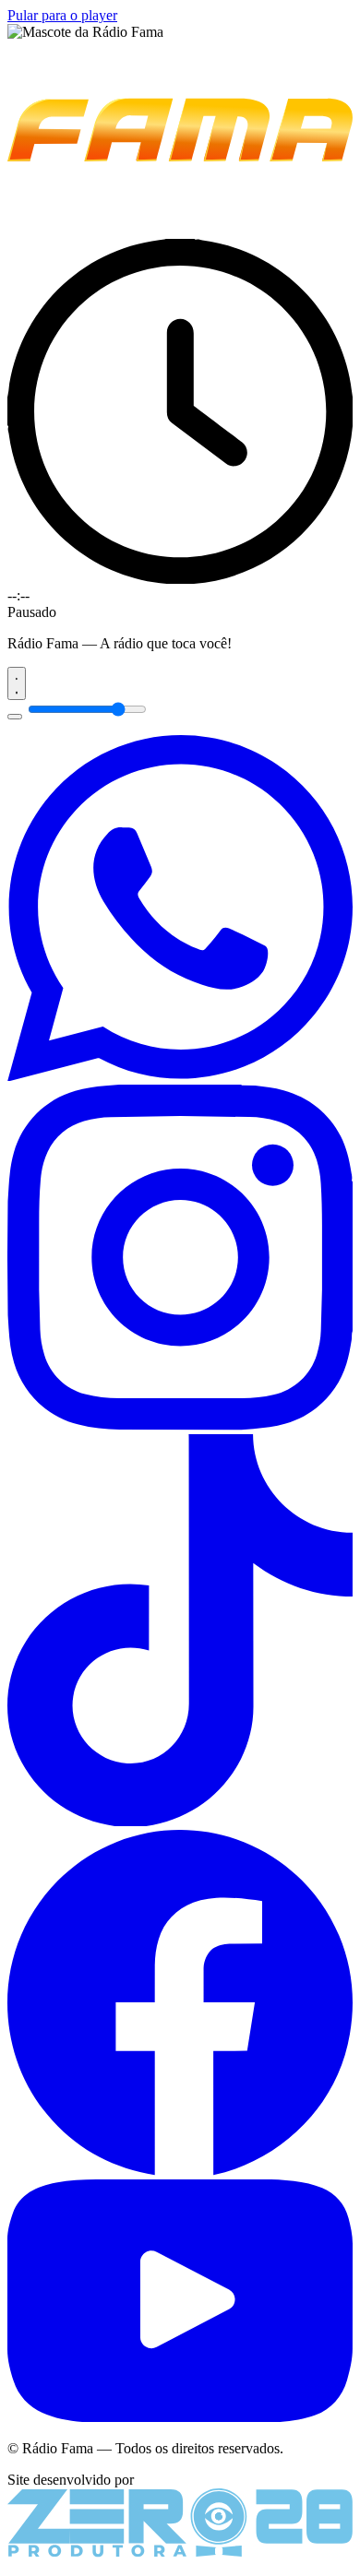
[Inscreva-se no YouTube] (180, 2417)
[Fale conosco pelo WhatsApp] (180, 1076)
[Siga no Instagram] (180, 1425)
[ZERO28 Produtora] (180, 2552)
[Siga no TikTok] (180, 1821)
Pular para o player (62, 15)
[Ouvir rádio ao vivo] (17, 683)
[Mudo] (15, 717)
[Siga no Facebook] (180, 2171)
